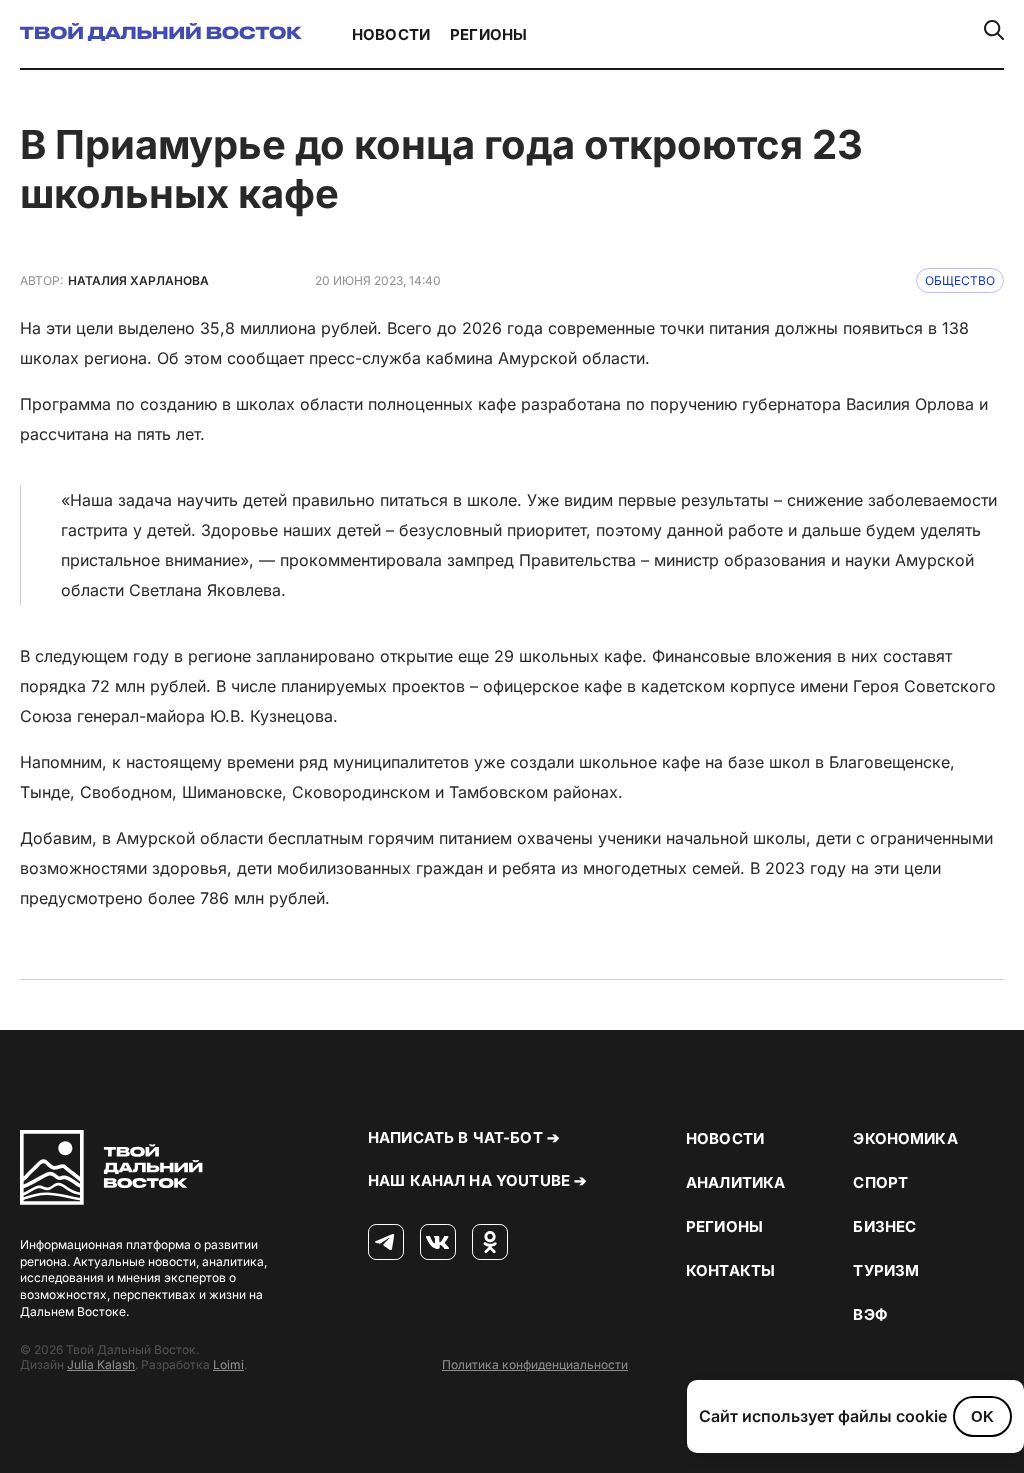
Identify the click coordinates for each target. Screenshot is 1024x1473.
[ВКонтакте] (438, 1243)
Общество (960, 280)
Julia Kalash (101, 1364)
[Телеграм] (386, 1243)
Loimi (228, 1364)
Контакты (730, 1270)
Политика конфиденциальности (535, 1364)
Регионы (488, 34)
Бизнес (884, 1226)
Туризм (886, 1270)
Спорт (880, 1182)
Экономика (905, 1138)
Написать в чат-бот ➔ (464, 1137)
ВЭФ (870, 1314)
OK (982, 1416)
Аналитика (735, 1182)
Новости (391, 34)
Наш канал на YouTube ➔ (477, 1180)
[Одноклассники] (490, 1243)
